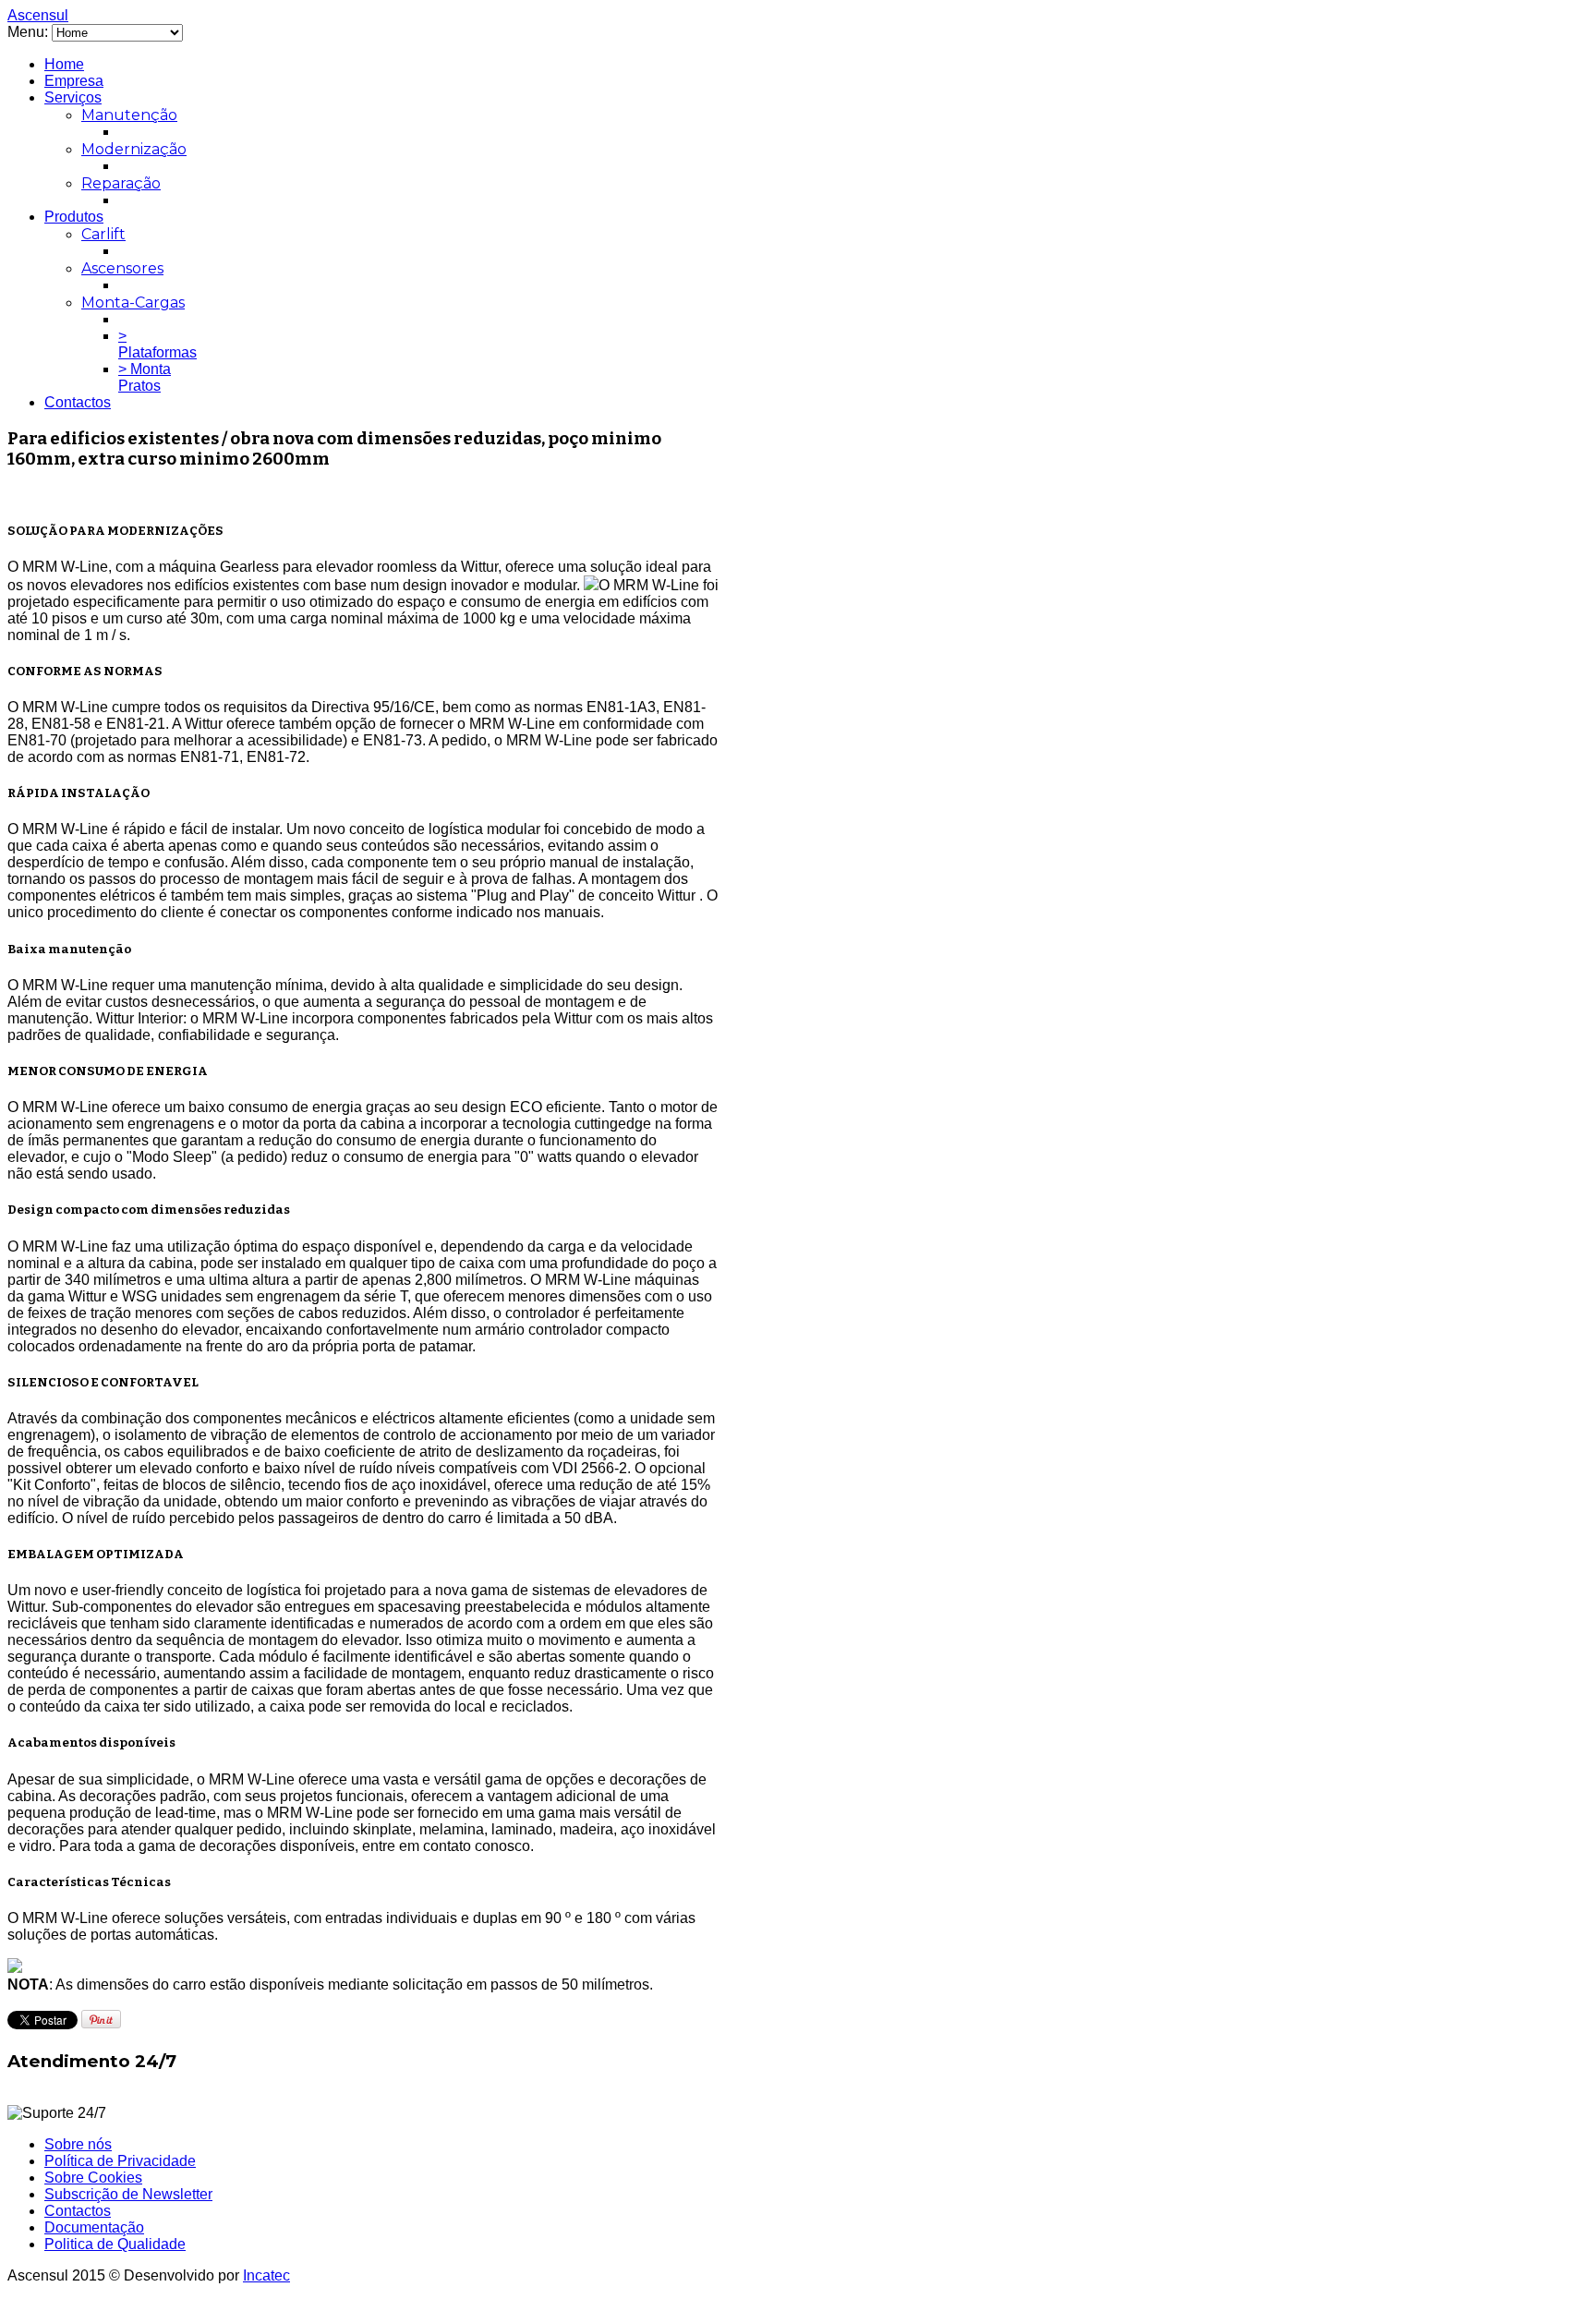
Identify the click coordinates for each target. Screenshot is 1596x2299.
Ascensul (38, 15)
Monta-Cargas (133, 302)
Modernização (134, 149)
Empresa (74, 81)
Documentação (94, 2227)
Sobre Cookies (93, 2178)
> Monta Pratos (145, 377)
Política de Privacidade (120, 2161)
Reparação (121, 183)
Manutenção (129, 115)
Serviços (73, 97)
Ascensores (122, 268)
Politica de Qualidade (115, 2244)
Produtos (74, 217)
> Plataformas (157, 344)
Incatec (266, 2275)
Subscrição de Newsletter (128, 2194)
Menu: (30, 32)
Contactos (78, 402)
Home (64, 64)
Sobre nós (78, 2144)
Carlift (103, 234)
